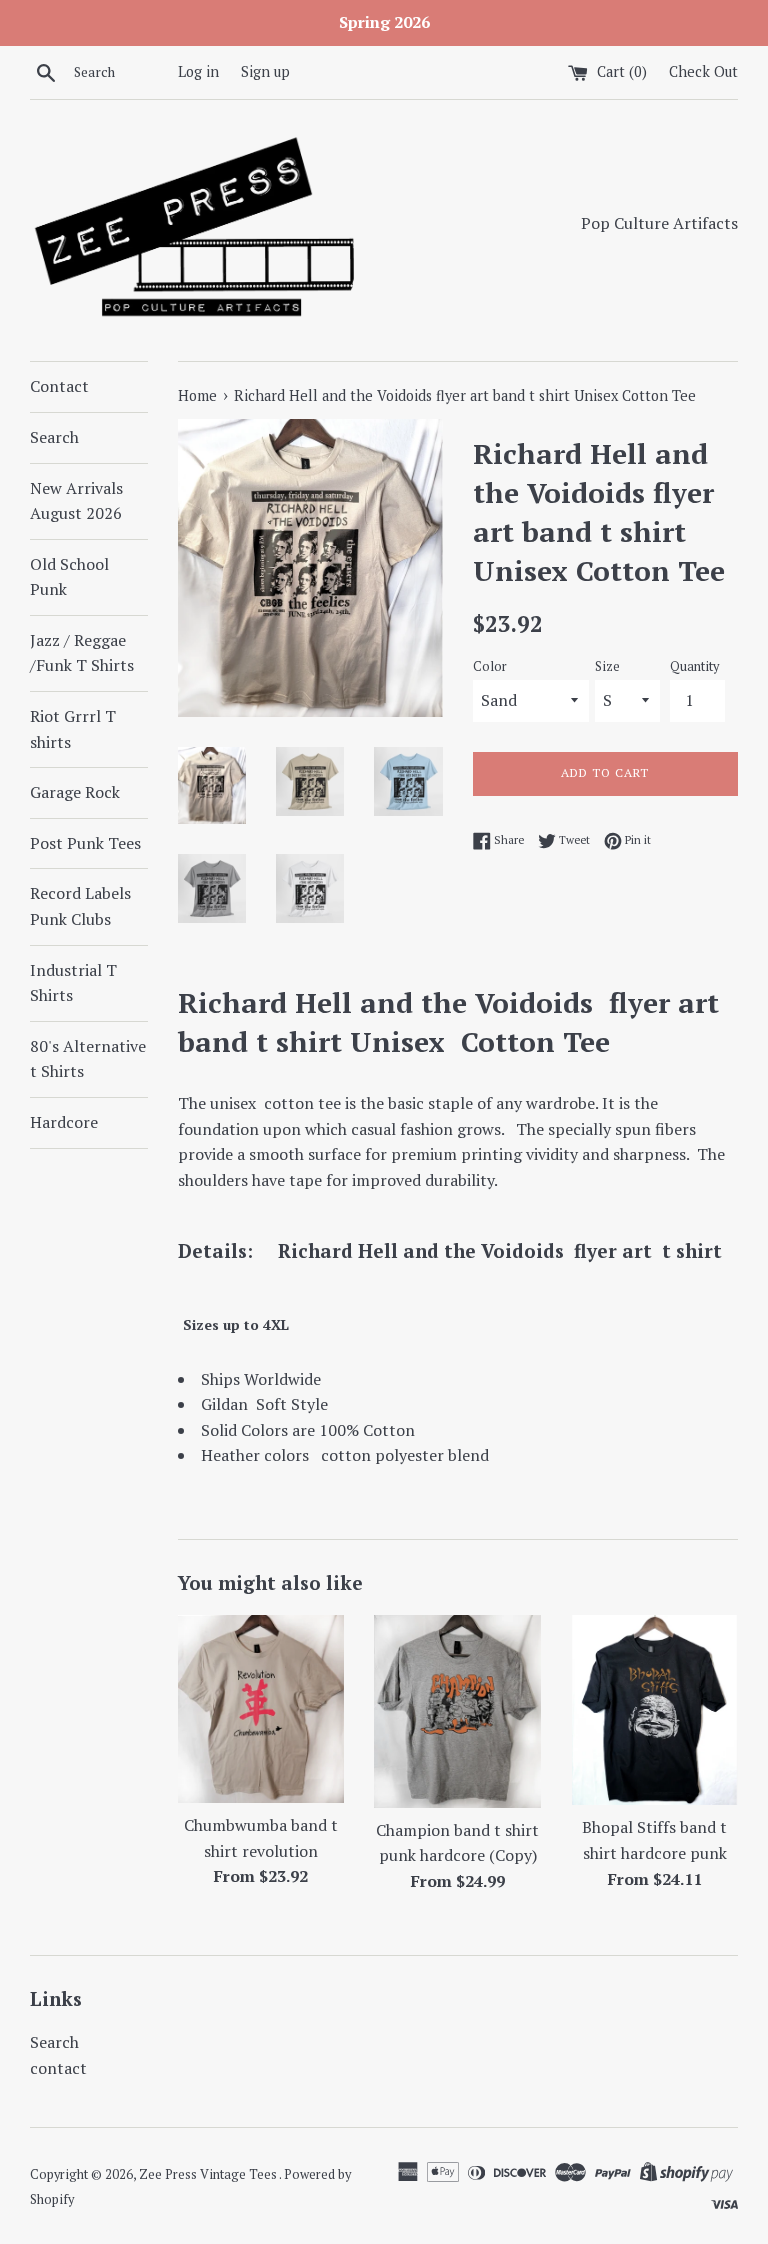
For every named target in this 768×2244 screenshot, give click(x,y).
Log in (198, 71)
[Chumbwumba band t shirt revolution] (261, 1709)
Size (607, 666)
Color (490, 666)
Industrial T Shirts (73, 983)
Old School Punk (69, 577)
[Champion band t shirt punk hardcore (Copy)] (457, 1711)
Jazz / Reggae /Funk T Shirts (82, 653)
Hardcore (64, 1122)
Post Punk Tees (85, 843)
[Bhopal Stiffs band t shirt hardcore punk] (654, 1710)
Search (54, 437)
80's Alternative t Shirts (88, 1059)
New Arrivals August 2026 (76, 501)
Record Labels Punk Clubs (80, 906)
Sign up (265, 71)
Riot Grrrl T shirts (73, 729)
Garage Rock (75, 792)
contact (58, 2068)
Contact (59, 386)
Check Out (703, 71)
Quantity (694, 666)
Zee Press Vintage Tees (209, 2174)
